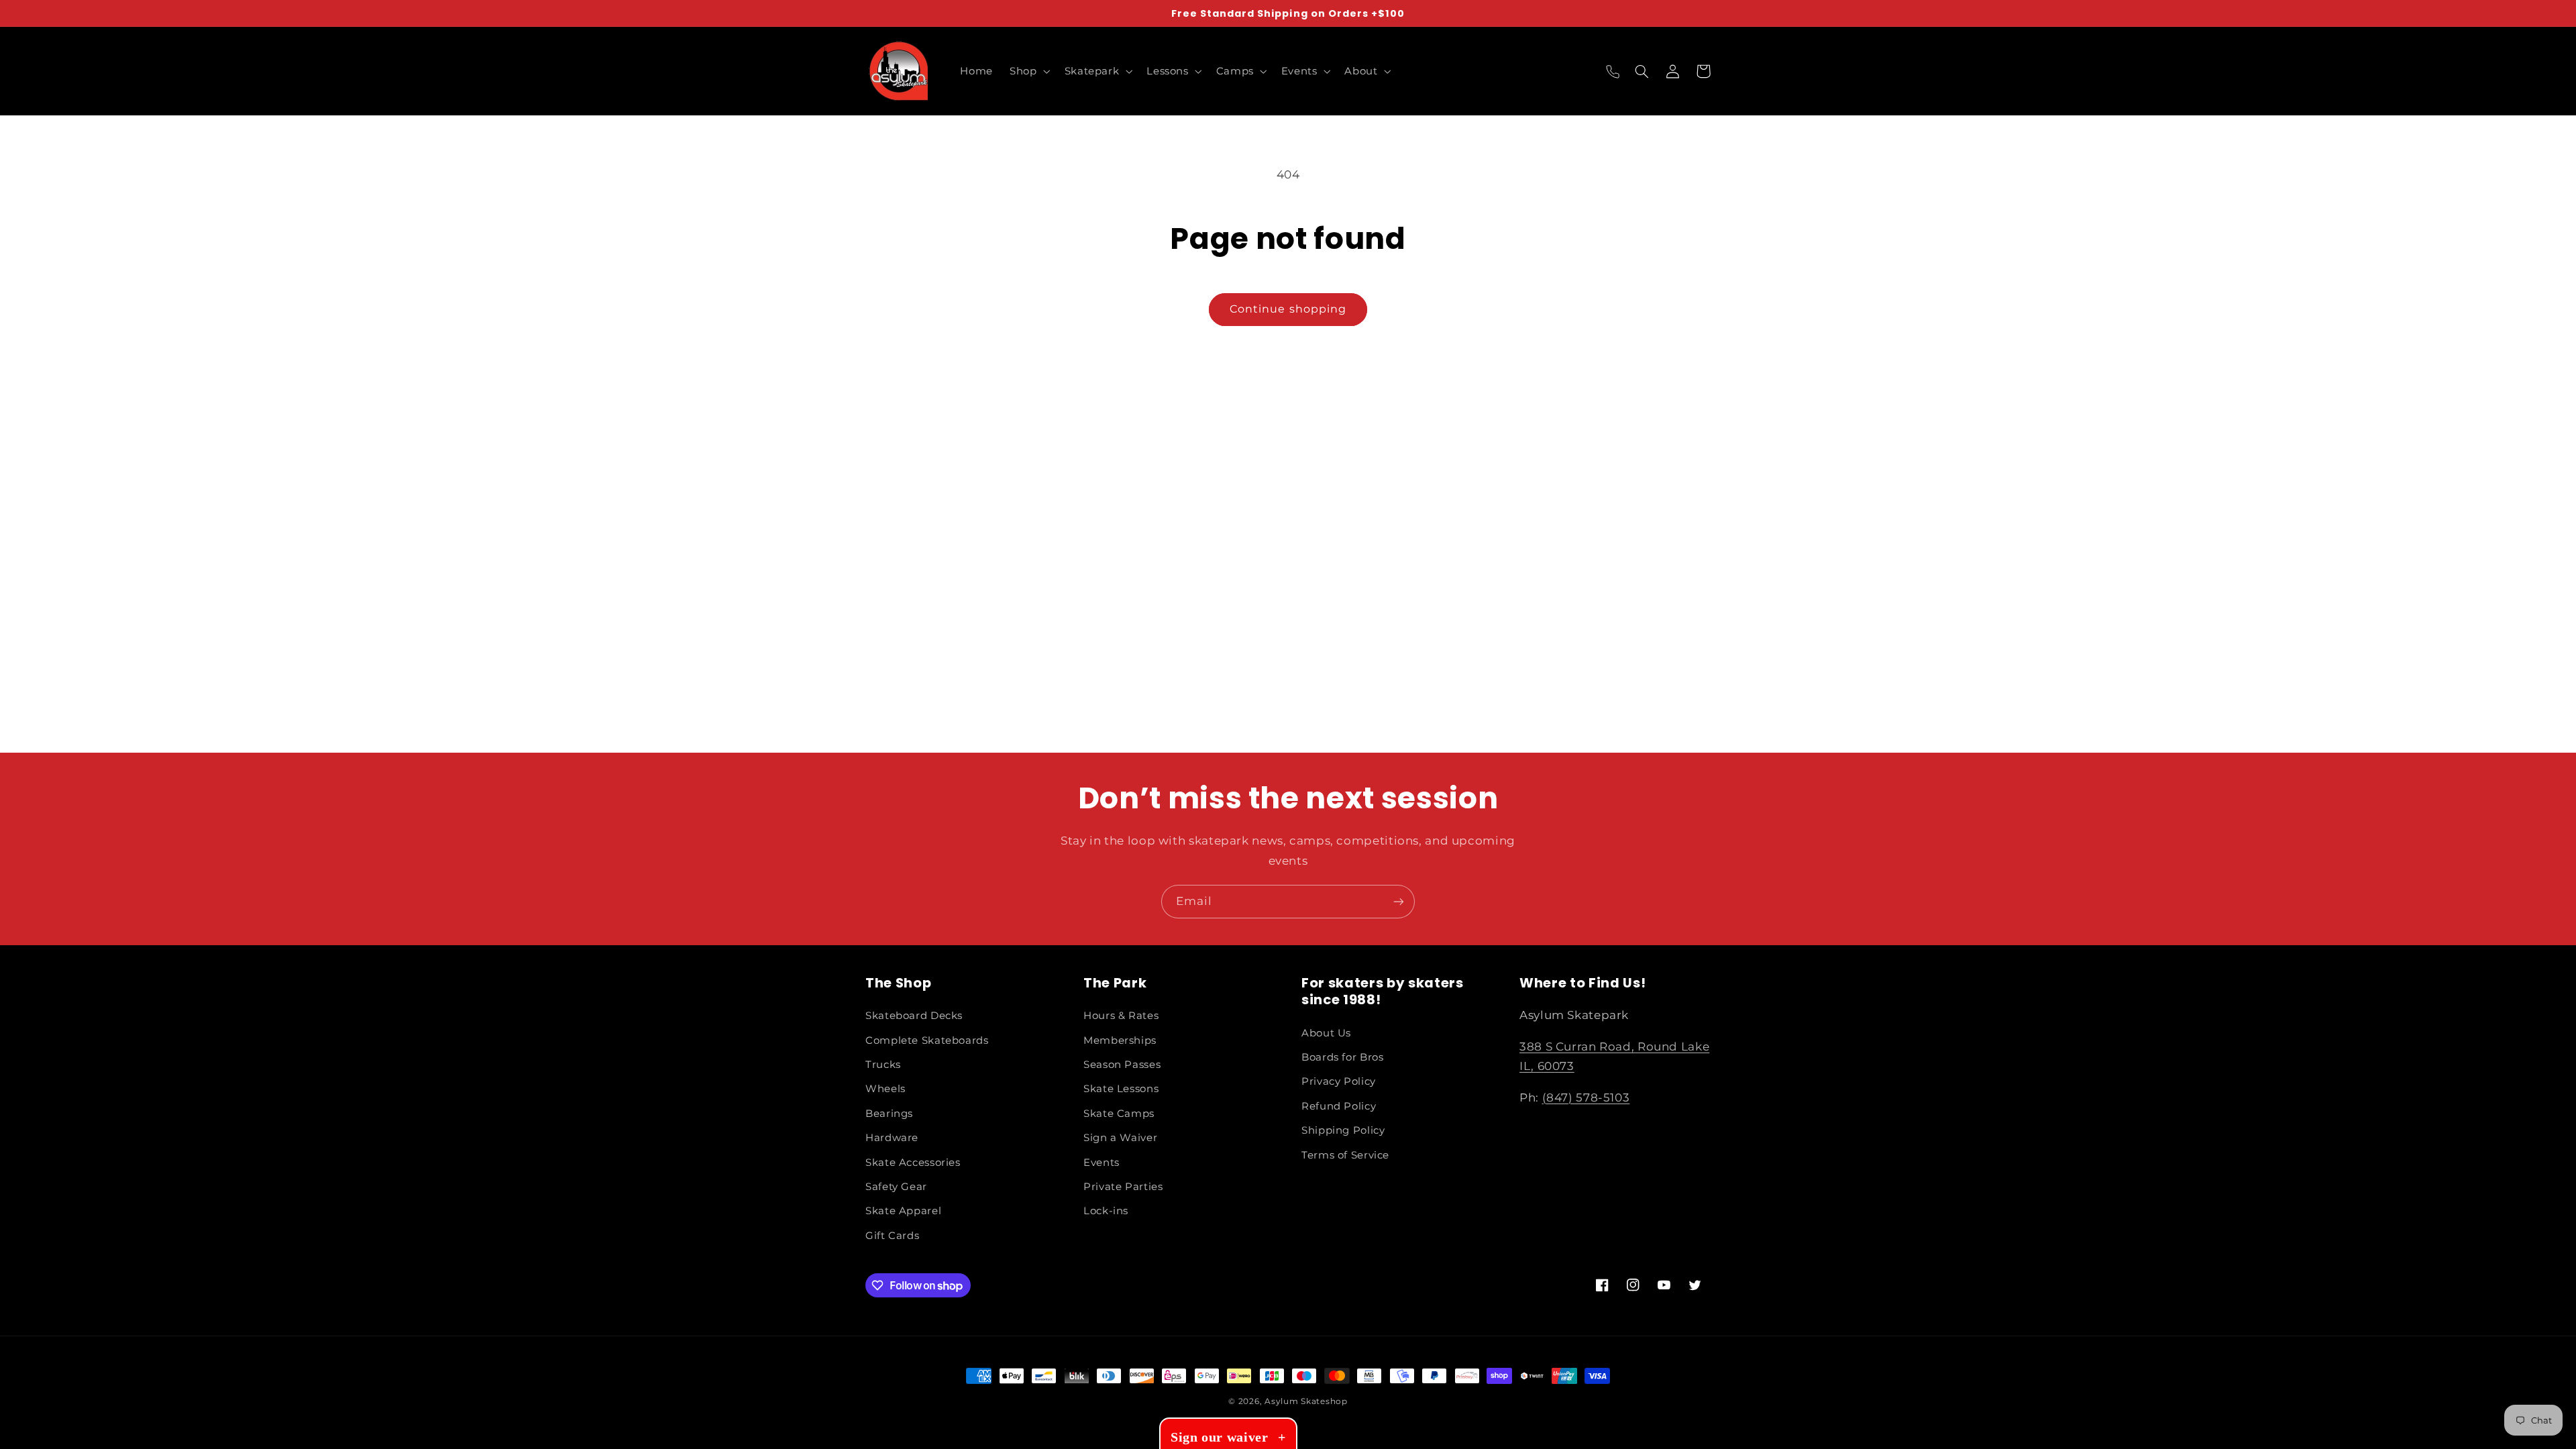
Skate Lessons (1121, 1089)
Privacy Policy (1339, 1081)
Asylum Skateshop (1306, 1401)
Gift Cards (892, 1236)
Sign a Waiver (1120, 1138)
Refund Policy (1339, 1106)
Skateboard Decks (914, 1016)
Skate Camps (1119, 1114)
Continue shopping (1288, 309)
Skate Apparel (903, 1211)
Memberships (1120, 1040)
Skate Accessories (913, 1163)
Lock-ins (1106, 1211)
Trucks (883, 1065)
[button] (1029, 71)
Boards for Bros (1342, 1057)
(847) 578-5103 (1586, 1097)
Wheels (885, 1089)
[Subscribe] (1399, 901)
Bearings (889, 1114)
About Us (1326, 1033)
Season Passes (1122, 1065)
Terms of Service (1345, 1155)
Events (1102, 1163)
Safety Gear (896, 1187)
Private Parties (1123, 1187)
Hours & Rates (1121, 1016)
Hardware (892, 1138)
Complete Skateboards (927, 1040)
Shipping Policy (1343, 1130)
